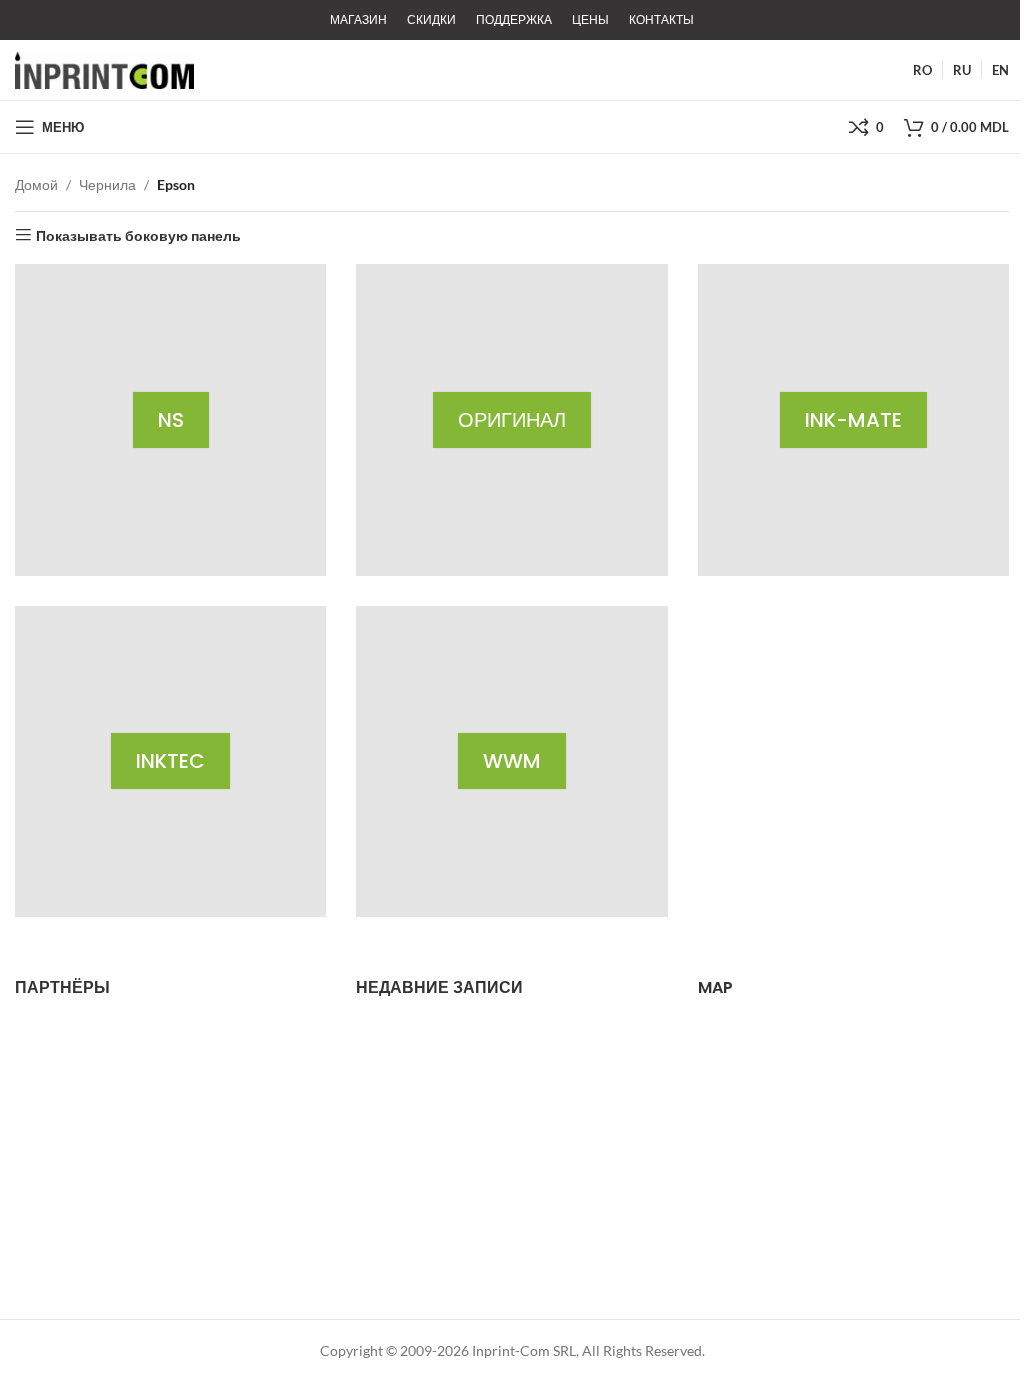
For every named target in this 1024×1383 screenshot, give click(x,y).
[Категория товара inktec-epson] (170, 761)
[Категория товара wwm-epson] (511, 761)
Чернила (107, 184)
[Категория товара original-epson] (511, 419)
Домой (36, 184)
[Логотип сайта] (104, 68)
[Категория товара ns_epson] (170, 419)
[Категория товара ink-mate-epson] (853, 419)
